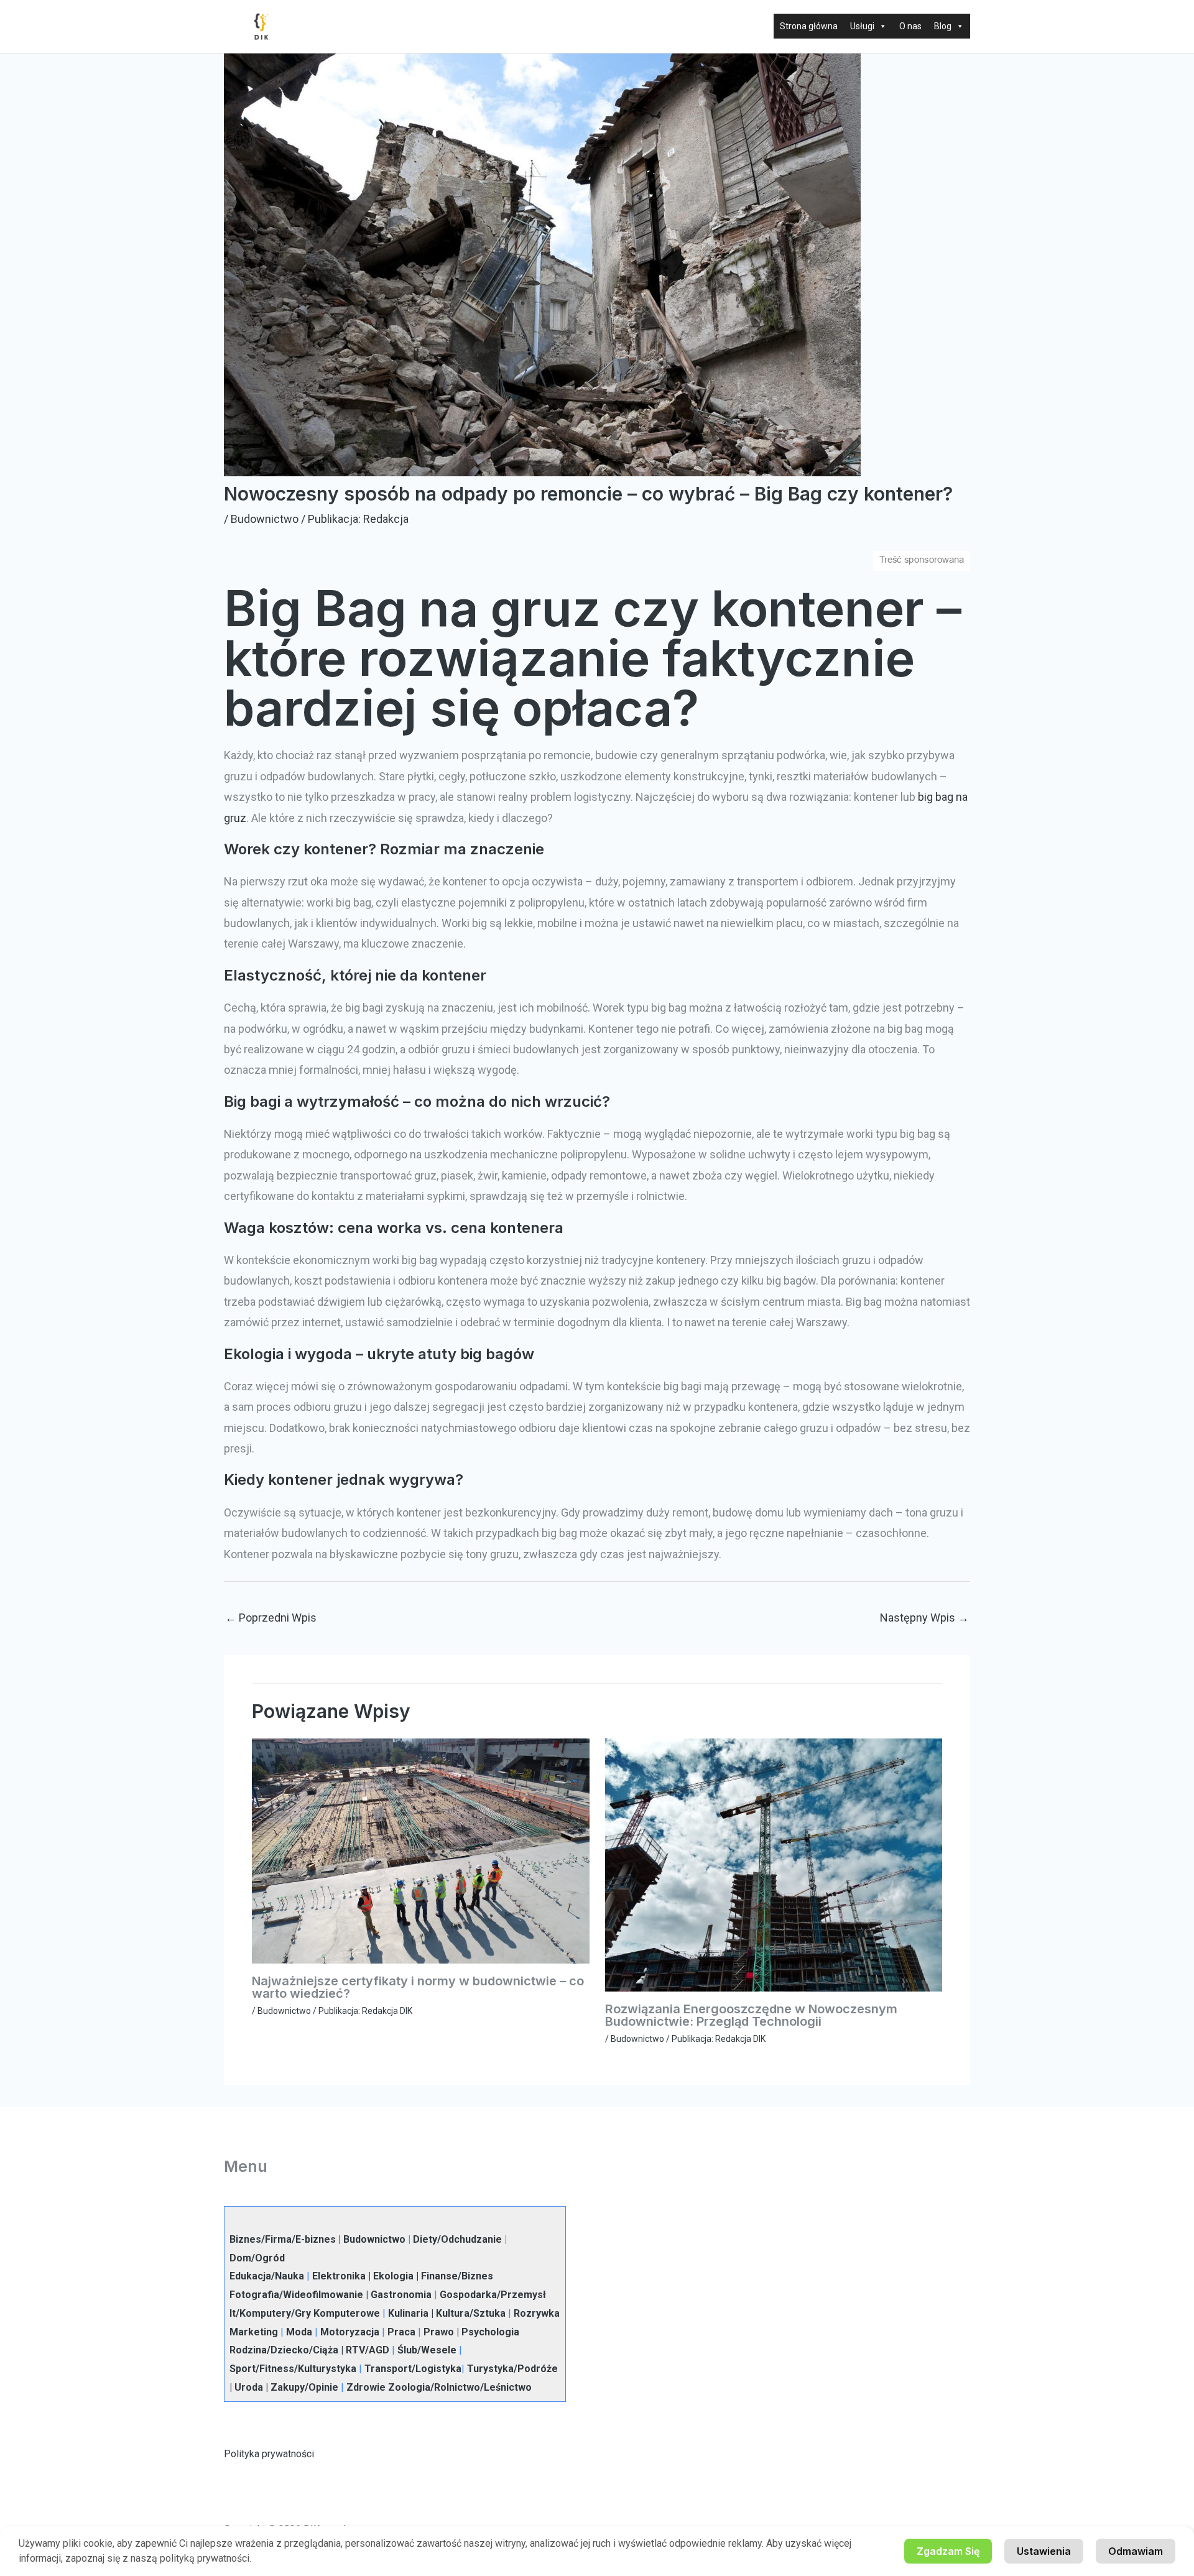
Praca (401, 2332)
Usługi (862, 26)
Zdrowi (363, 2387)
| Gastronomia (397, 2295)
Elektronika (339, 2276)
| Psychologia (487, 2332)
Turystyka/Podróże (512, 2369)
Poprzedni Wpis (271, 1618)
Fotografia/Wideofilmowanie (296, 2295)
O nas (910, 26)
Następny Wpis (924, 1618)
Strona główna (809, 26)
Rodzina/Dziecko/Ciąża (284, 2350)
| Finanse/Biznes (453, 2276)
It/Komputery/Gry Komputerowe (305, 2313)
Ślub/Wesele (427, 2350)
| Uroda (246, 2387)
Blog (943, 26)
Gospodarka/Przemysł (493, 2295)
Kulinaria (408, 2313)
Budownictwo (265, 519)
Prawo (439, 2332)
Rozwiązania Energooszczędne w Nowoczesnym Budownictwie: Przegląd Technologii (751, 2015)
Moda (299, 2332)
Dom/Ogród (257, 2258)
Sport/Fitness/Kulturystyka (293, 2369)
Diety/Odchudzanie (457, 2239)
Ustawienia (1044, 2551)
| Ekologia (390, 2276)
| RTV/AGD (364, 2350)
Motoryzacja (350, 2332)
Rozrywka (537, 2313)
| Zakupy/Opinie (301, 2387)
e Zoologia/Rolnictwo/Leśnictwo (456, 2387)
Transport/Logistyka (413, 2369)
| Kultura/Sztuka (467, 2313)
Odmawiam (1136, 2551)
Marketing (254, 2332)
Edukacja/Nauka (267, 2276)
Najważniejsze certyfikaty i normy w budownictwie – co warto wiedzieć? (418, 1987)
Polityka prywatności (269, 2454)
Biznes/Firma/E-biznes (283, 2239)
